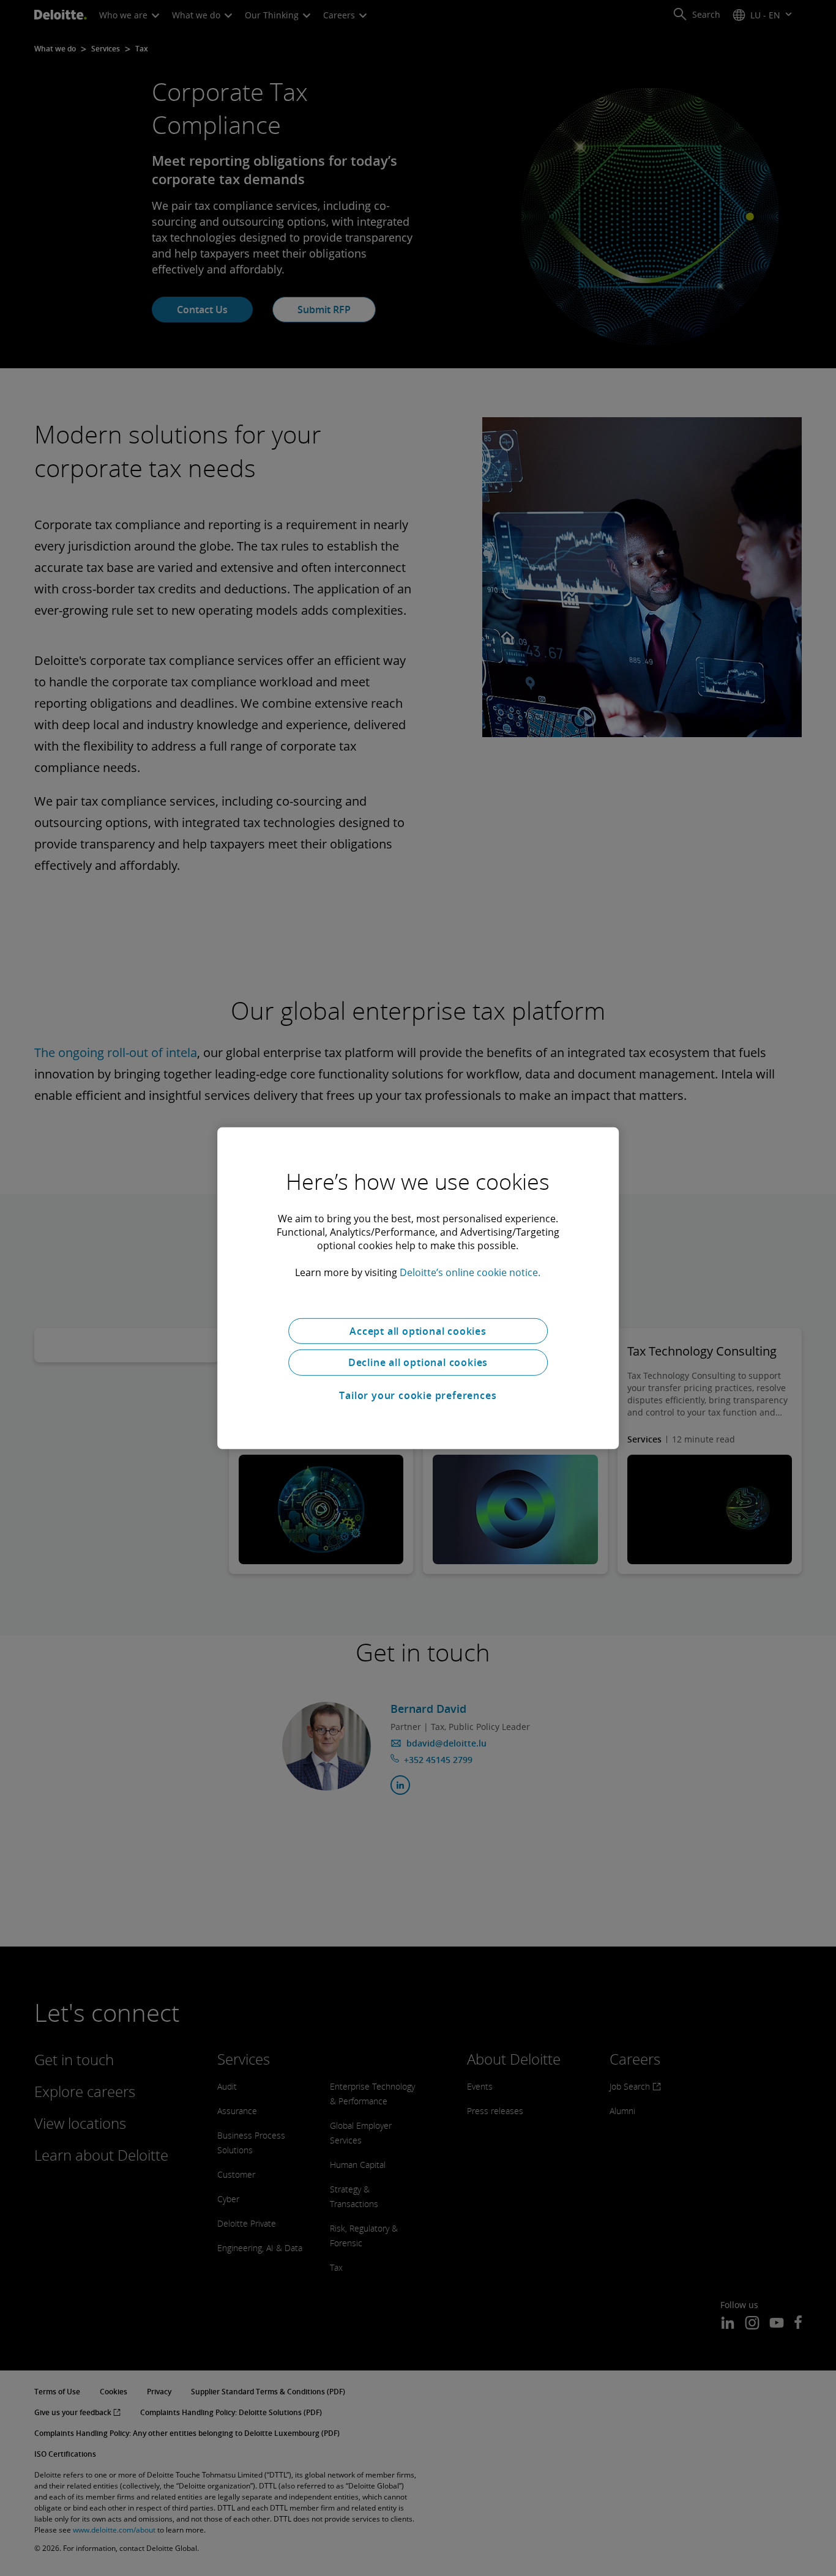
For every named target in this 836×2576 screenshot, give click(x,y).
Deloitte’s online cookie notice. (470, 1272)
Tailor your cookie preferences (418, 1395)
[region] (418, 1288)
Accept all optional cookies (418, 1331)
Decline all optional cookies (418, 1362)
